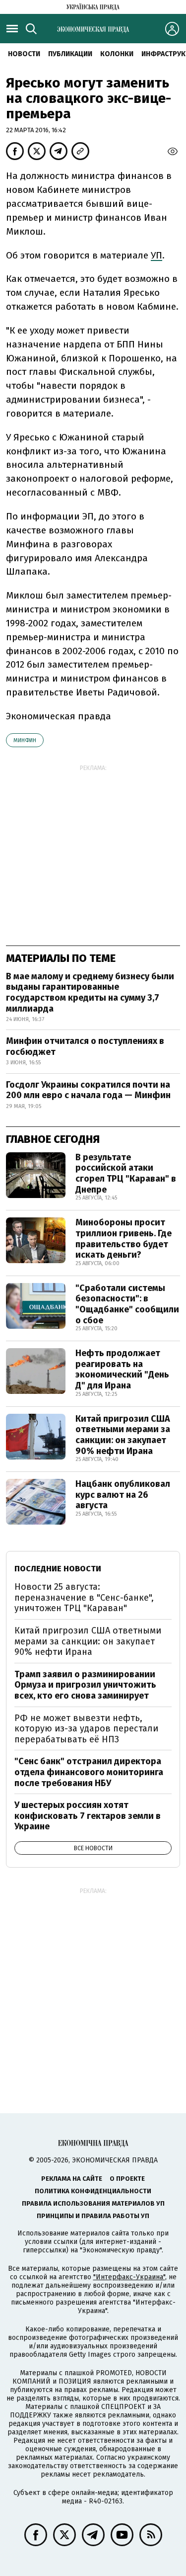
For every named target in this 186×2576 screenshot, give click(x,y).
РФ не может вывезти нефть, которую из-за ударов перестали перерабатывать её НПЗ (86, 1729)
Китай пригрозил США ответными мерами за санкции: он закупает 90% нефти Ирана (123, 1435)
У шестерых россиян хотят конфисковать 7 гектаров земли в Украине (88, 1816)
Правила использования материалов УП (93, 2203)
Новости (24, 54)
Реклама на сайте (72, 2179)
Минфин (25, 740)
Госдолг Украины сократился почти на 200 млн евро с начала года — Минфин (88, 1090)
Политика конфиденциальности (93, 2191)
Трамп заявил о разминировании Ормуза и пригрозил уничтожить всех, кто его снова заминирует (85, 1685)
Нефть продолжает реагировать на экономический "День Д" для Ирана (122, 1369)
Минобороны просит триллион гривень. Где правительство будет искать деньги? (124, 1239)
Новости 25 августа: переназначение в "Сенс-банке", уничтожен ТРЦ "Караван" (84, 1597)
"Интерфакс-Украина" (129, 2277)
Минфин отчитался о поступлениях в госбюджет (85, 1046)
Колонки (117, 54)
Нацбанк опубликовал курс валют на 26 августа (123, 1495)
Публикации (70, 54)
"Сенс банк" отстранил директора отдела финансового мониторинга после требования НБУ (89, 1772)
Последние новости (58, 1569)
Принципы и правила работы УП (93, 2216)
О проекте (127, 2179)
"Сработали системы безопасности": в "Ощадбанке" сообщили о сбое (127, 1304)
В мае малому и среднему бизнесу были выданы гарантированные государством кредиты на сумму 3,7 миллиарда (90, 992)
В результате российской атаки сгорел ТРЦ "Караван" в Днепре (126, 1173)
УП (156, 255)
